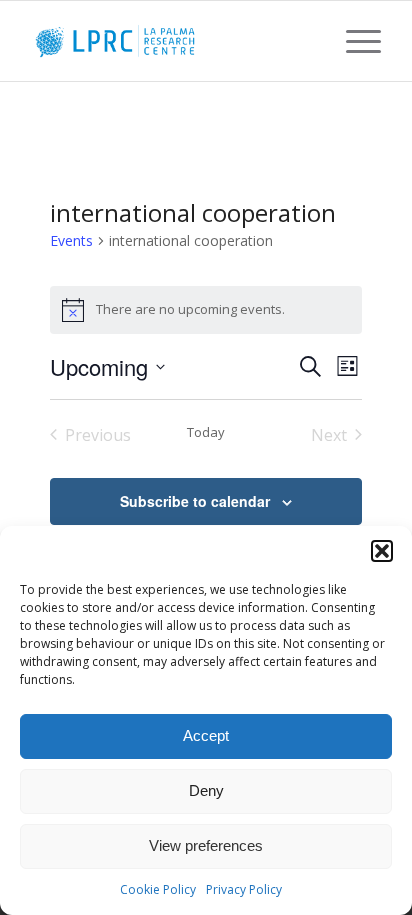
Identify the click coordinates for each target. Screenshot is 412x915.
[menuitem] (353, 41)
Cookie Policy (158, 889)
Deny (206, 790)
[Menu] (353, 41)
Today (206, 432)
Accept (206, 735)
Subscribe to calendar (195, 501)
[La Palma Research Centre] (171, 41)
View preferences (206, 845)
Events (71, 240)
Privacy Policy (244, 889)
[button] (382, 551)
